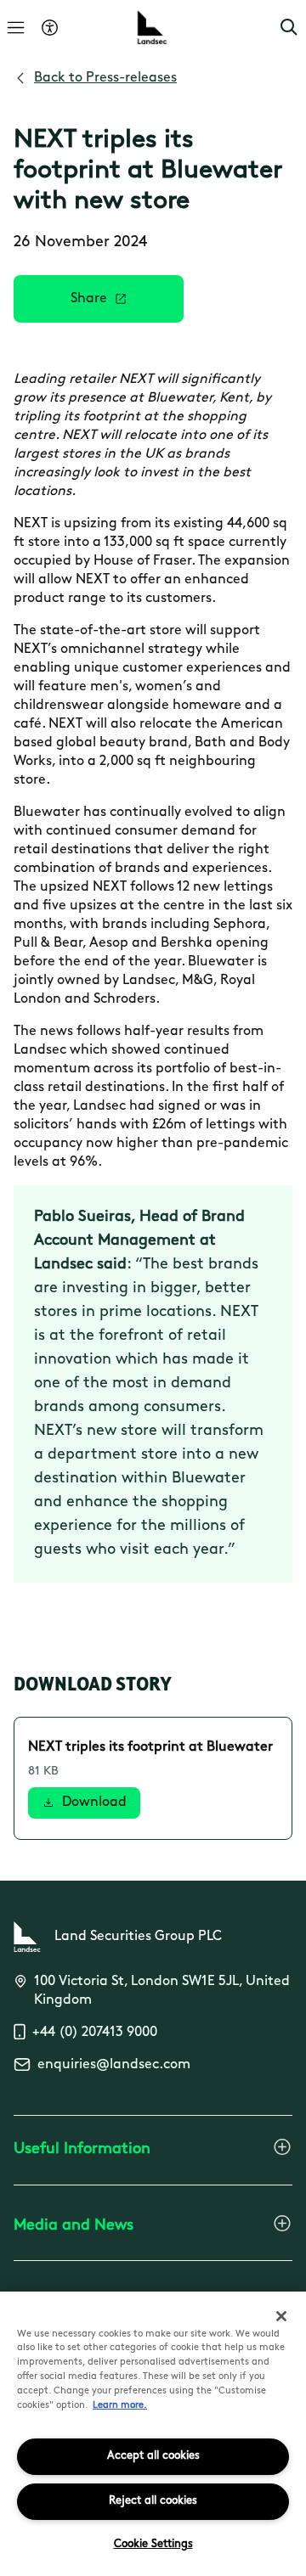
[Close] (281, 2316)
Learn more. (120, 2406)
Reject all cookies (153, 2501)
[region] (153, 2434)
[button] (289, 27)
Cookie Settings (153, 2544)
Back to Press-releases (105, 78)
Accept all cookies (153, 2456)
